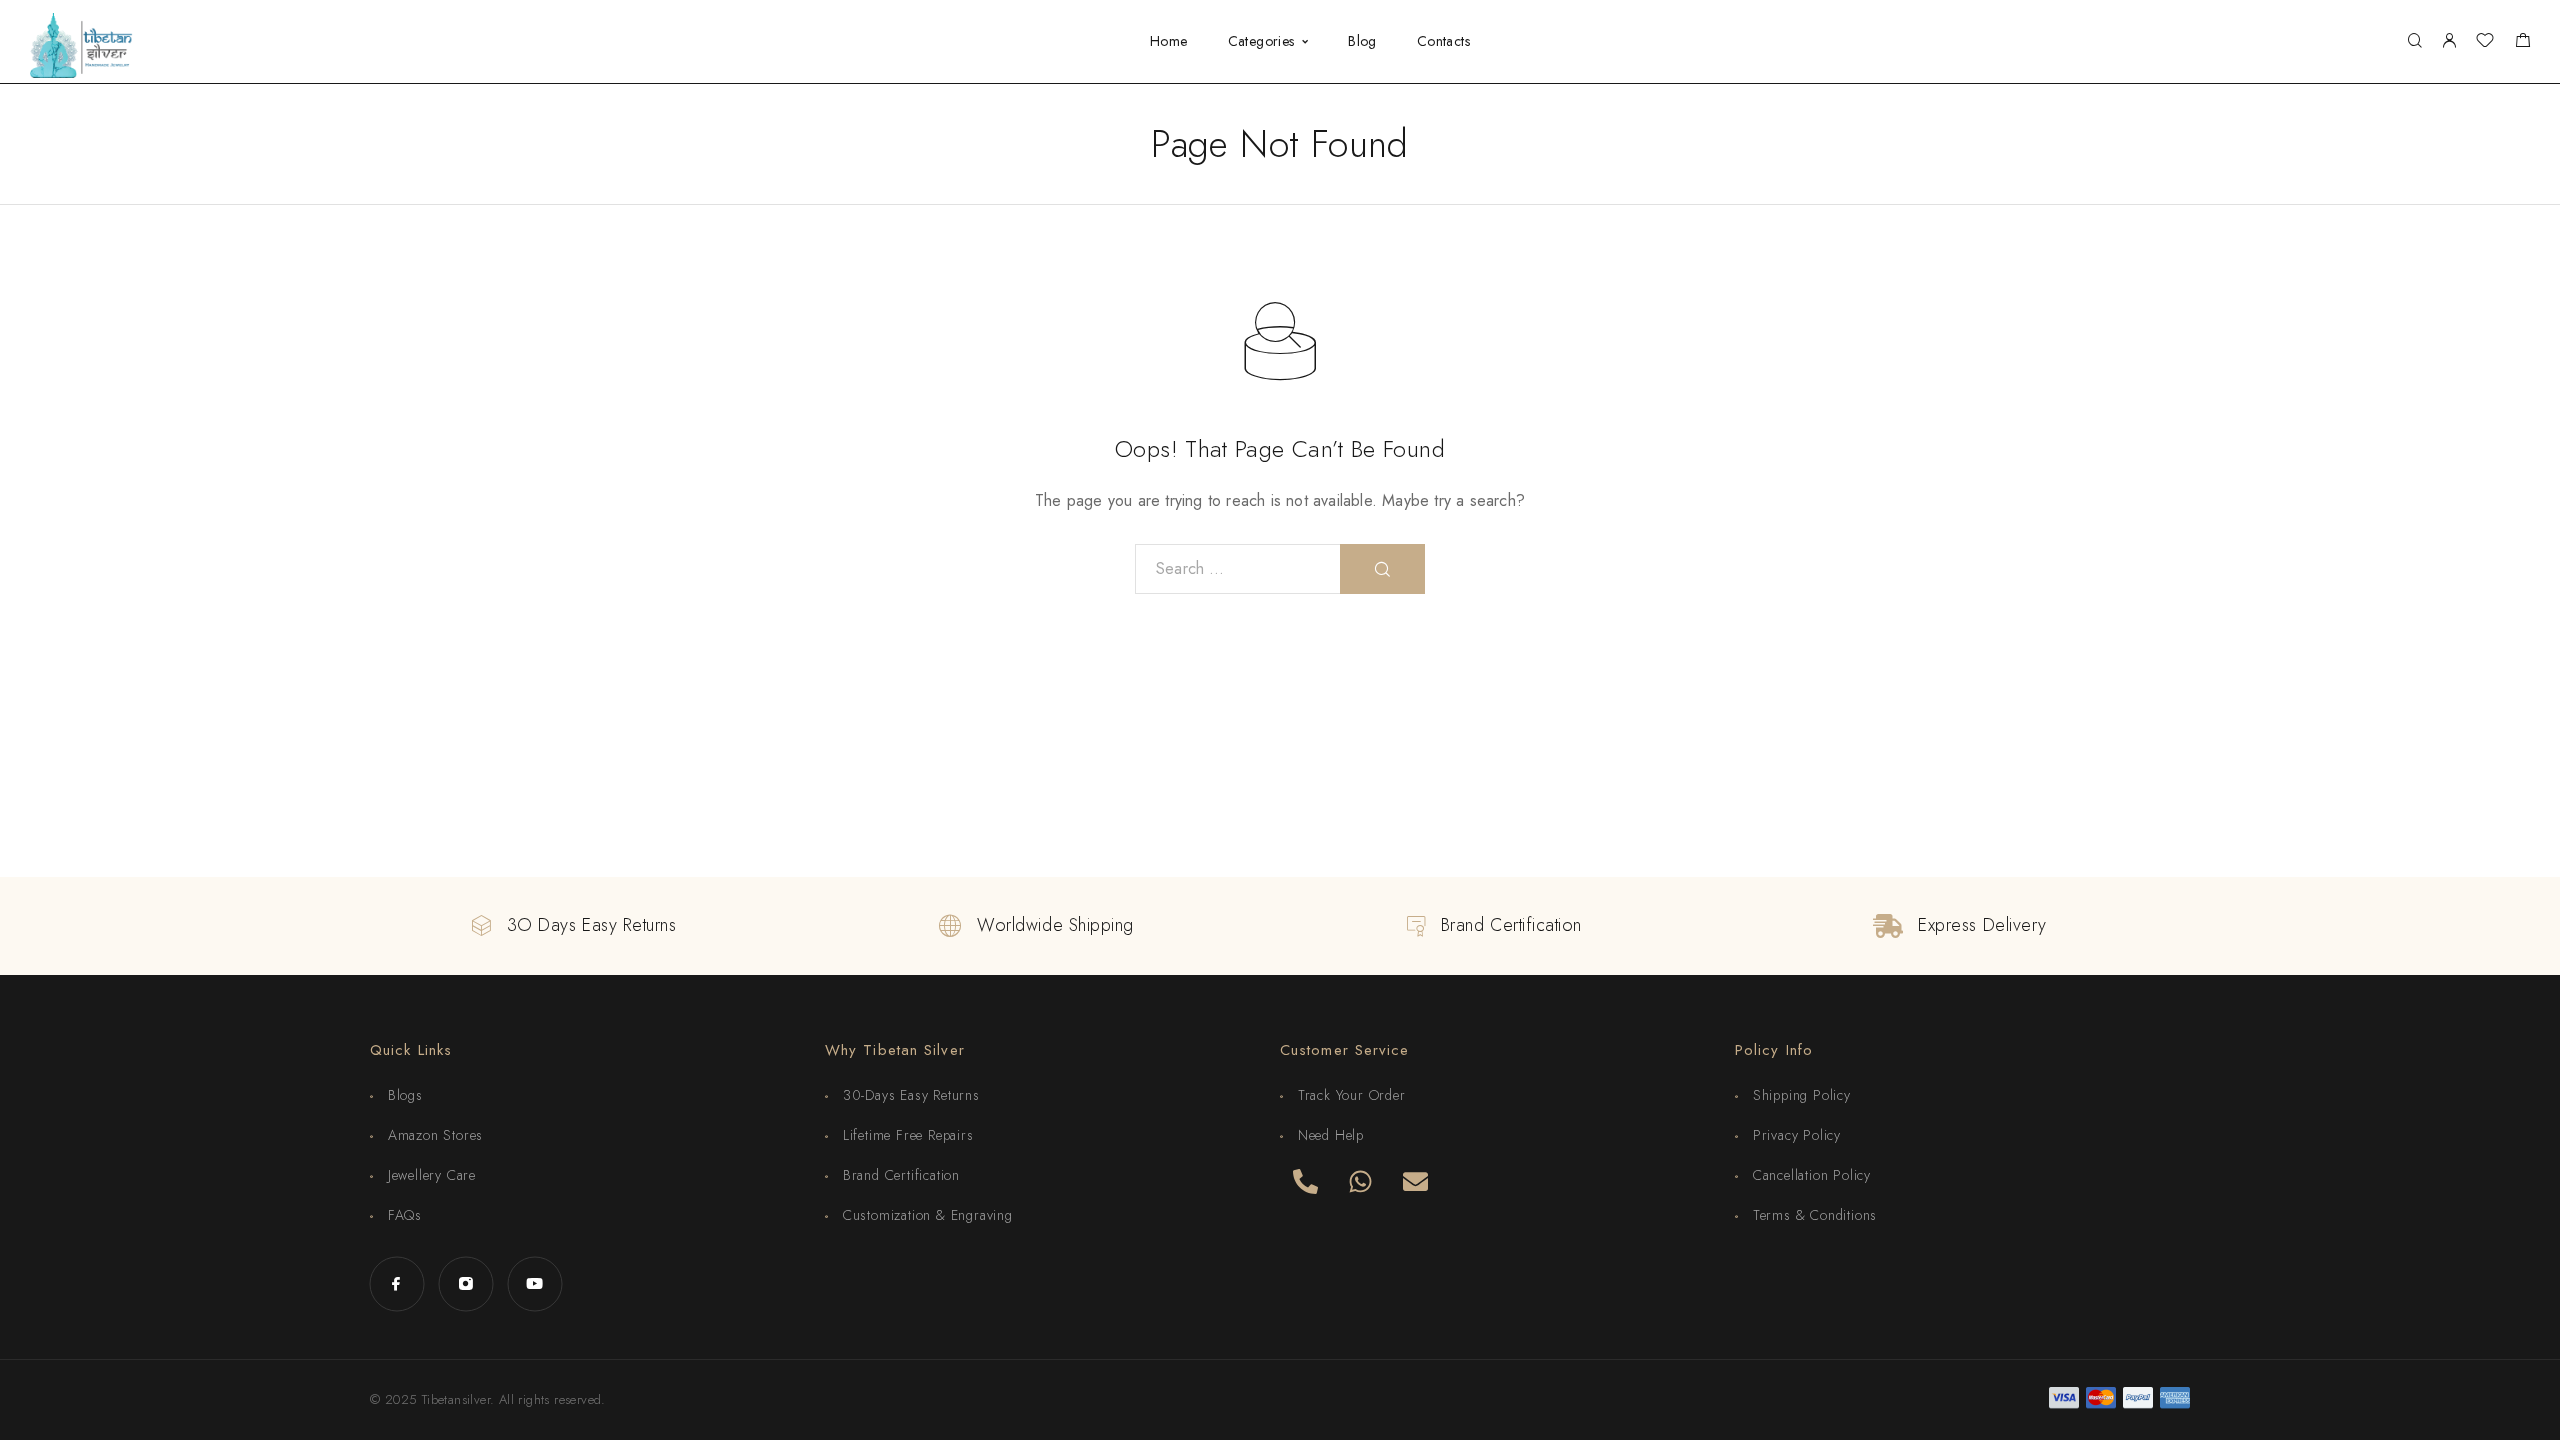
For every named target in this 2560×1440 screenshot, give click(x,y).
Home (1169, 42)
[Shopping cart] (2522, 43)
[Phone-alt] (1305, 1181)
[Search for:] (1238, 569)
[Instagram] (465, 1283)
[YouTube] (534, 1283)
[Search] (2414, 41)
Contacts (1443, 42)
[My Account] (2449, 41)
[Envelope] (1415, 1181)
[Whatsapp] (1360, 1181)
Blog (1362, 42)
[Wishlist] (2485, 43)
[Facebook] (396, 1283)
